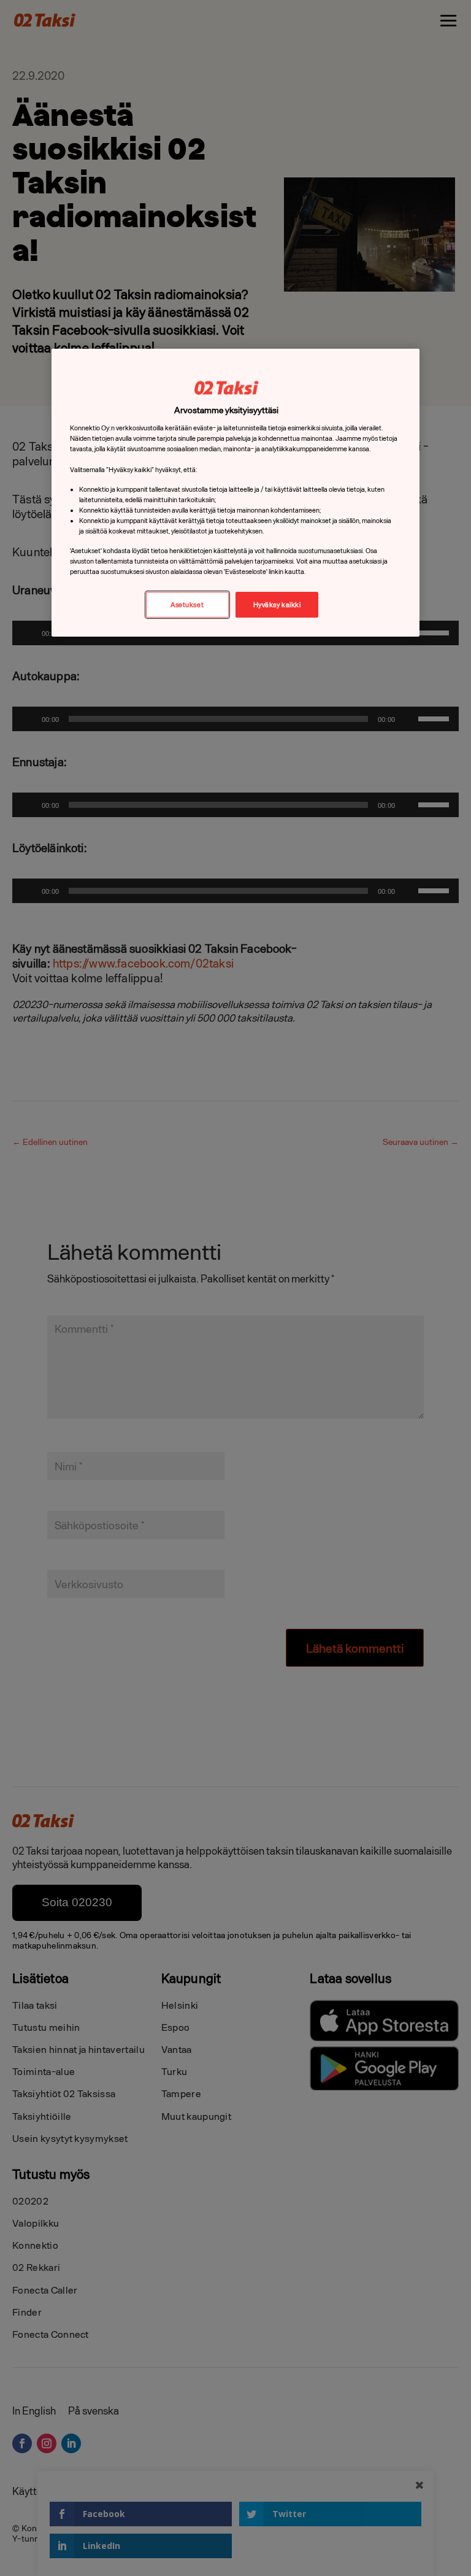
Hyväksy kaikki (277, 604)
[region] (235, 493)
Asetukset (187, 604)
